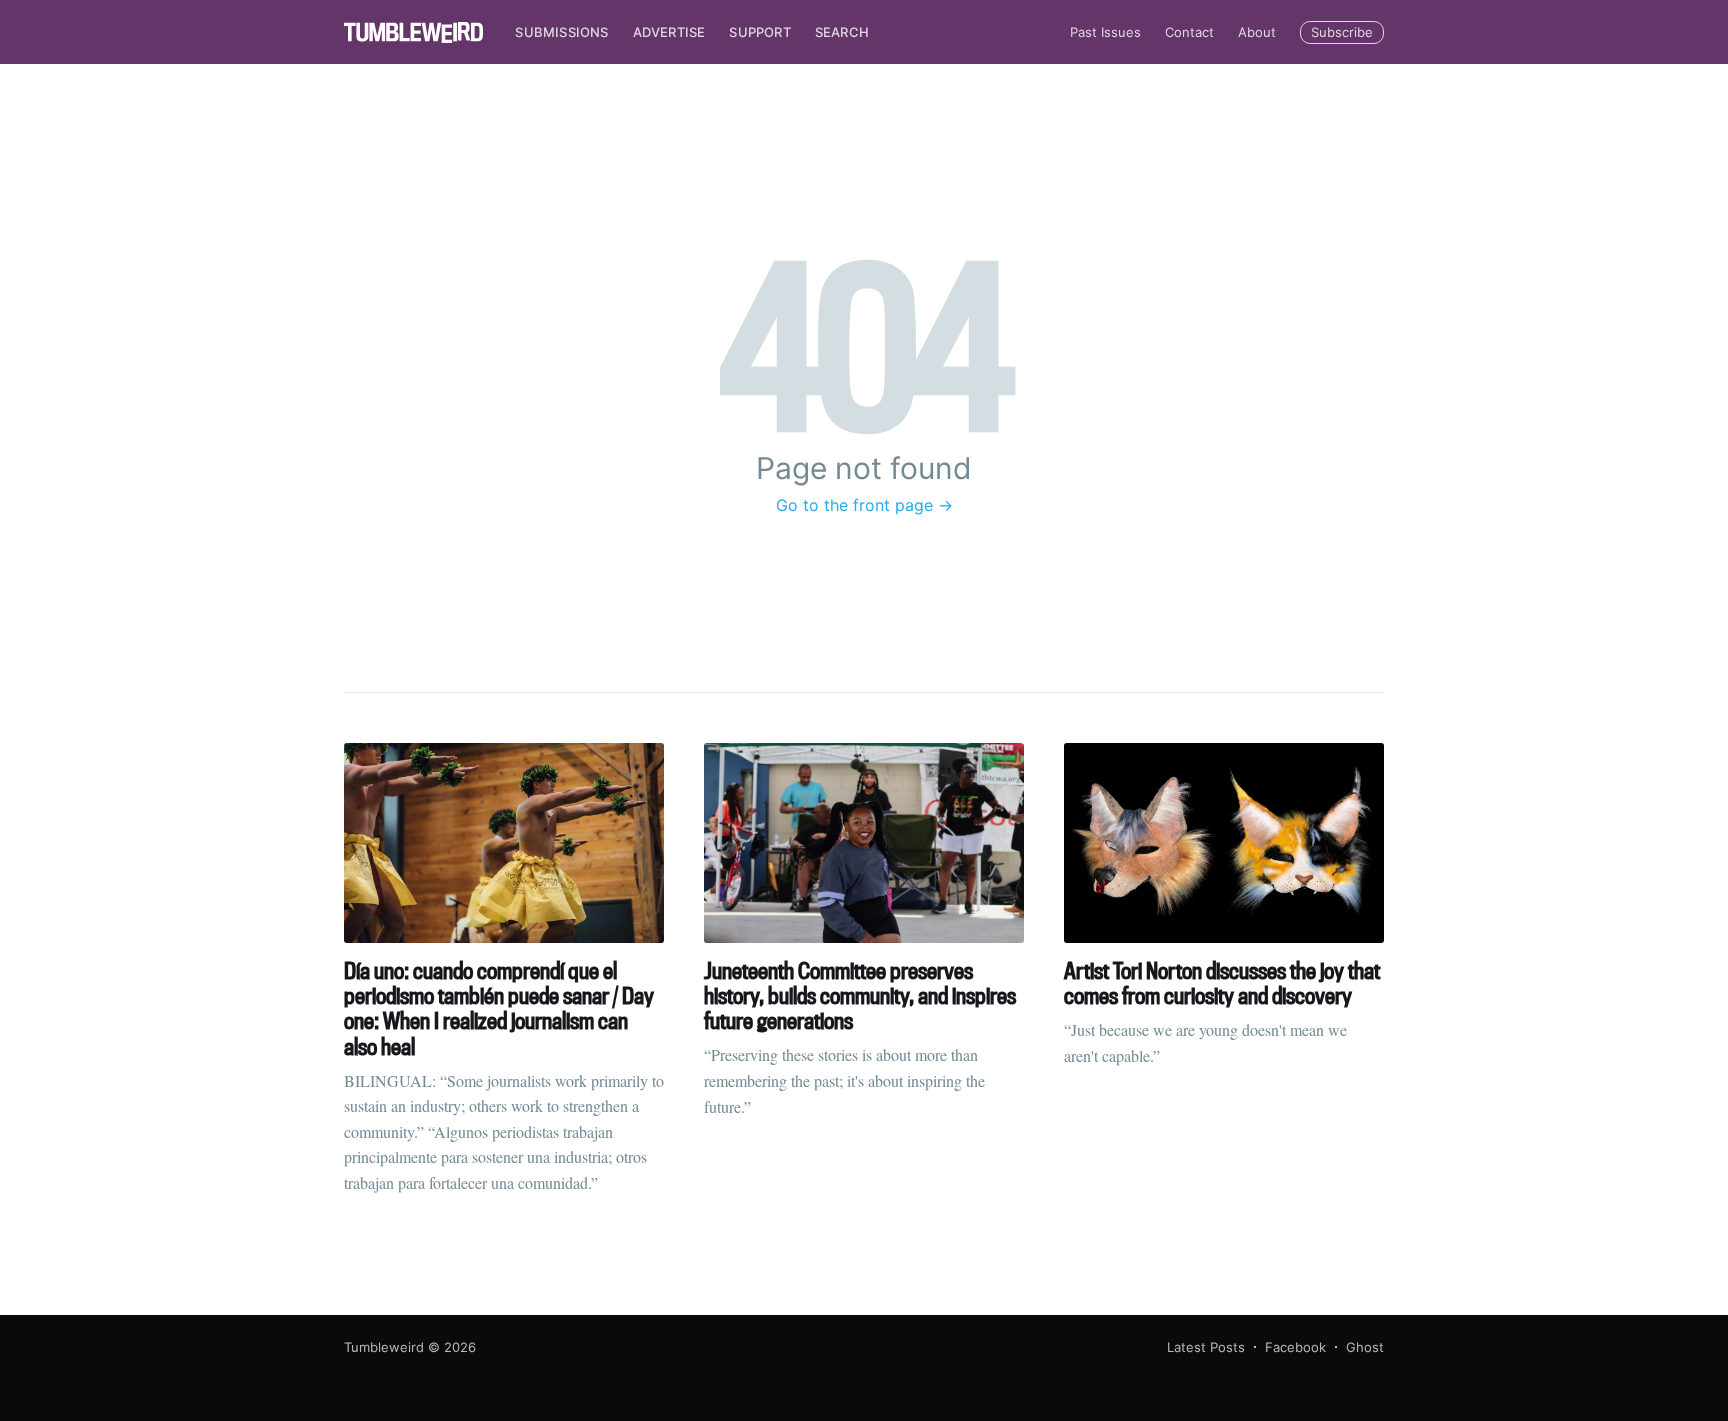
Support (759, 32)
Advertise (669, 32)
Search (842, 32)
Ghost (1365, 1347)
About (1257, 32)
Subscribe (1342, 32)
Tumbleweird (384, 1347)
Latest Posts (1206, 1347)
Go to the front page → (864, 505)
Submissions (561, 32)
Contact (1189, 32)
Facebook (1295, 1347)
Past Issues (1105, 32)
